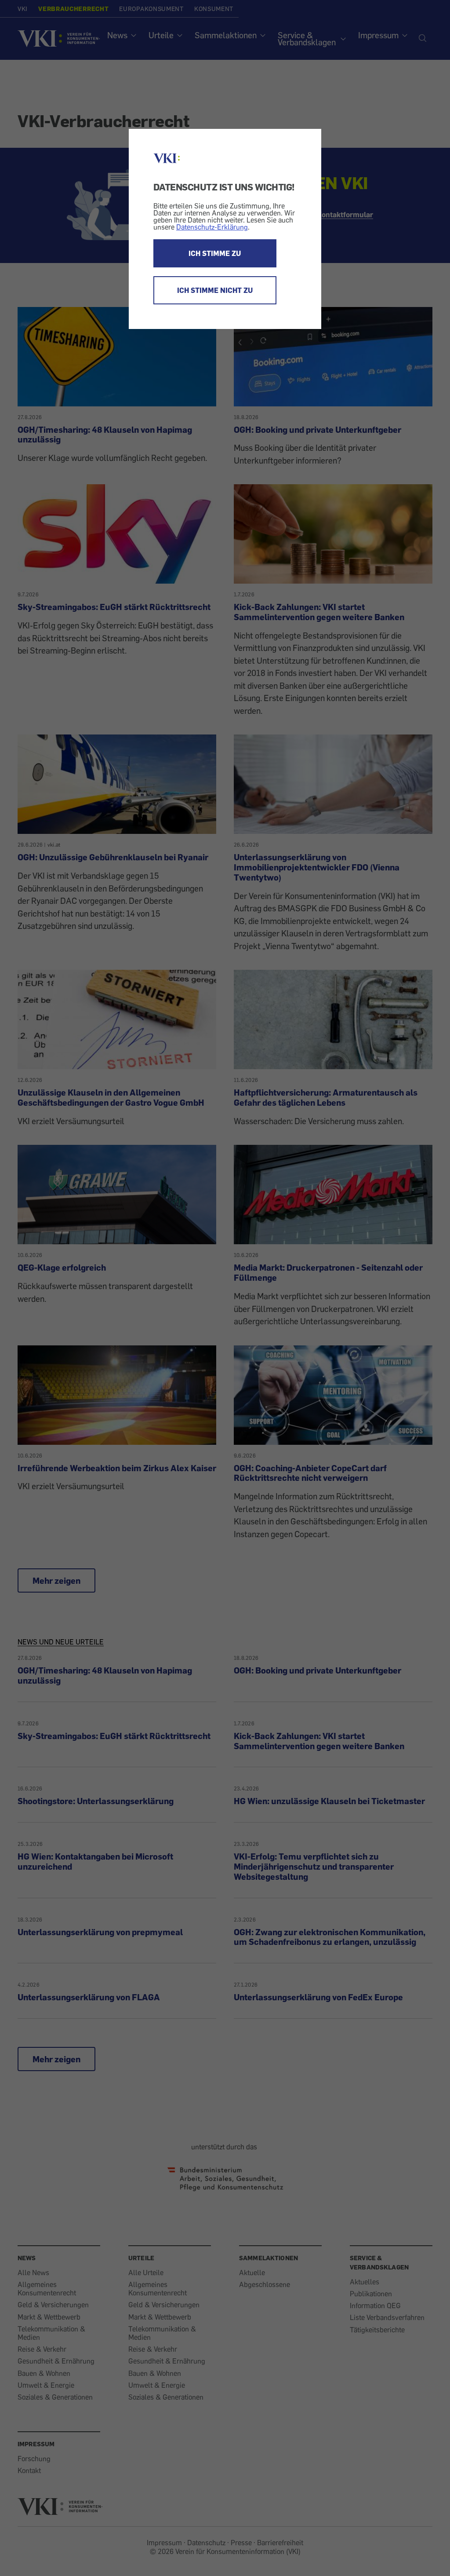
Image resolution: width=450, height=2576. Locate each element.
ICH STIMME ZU (215, 253)
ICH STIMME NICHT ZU (215, 290)
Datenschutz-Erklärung (212, 227)
